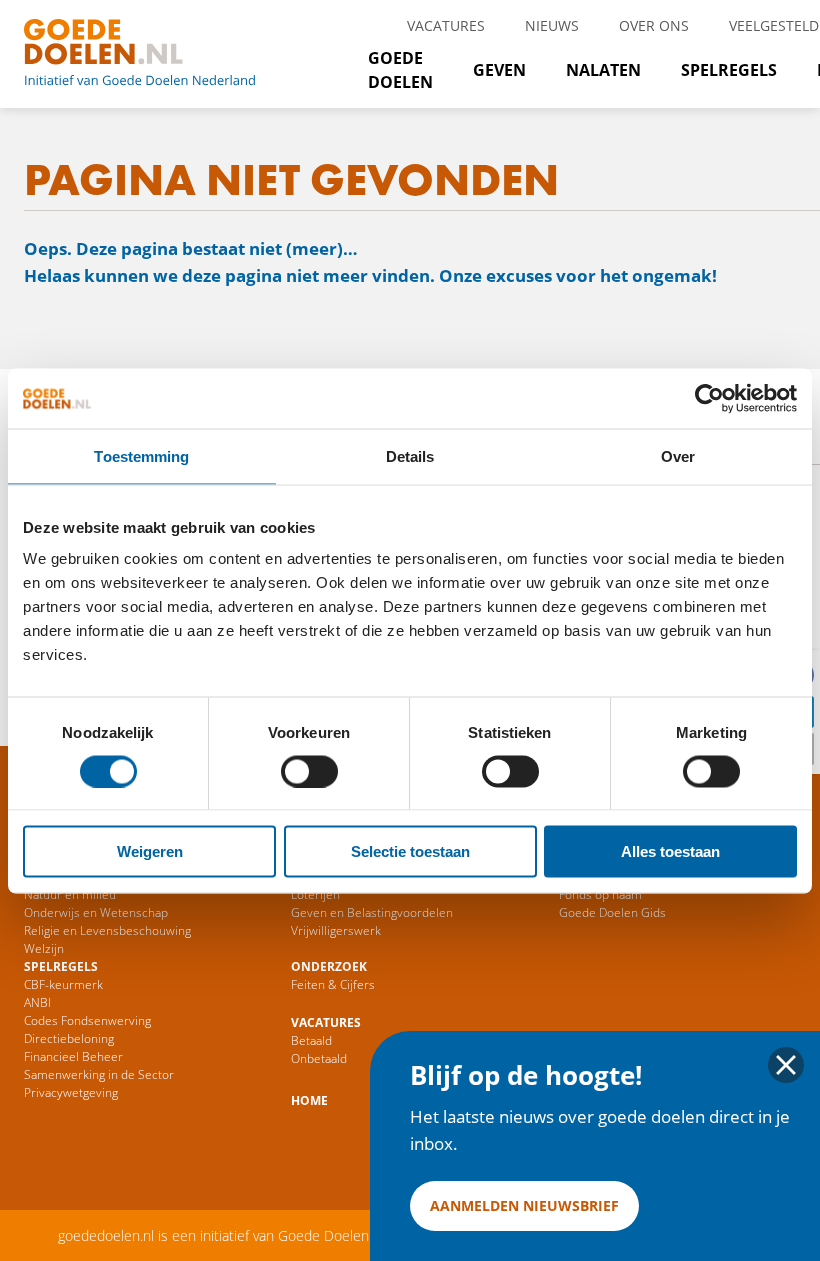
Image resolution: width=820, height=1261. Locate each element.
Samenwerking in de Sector (99, 1074)
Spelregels (729, 70)
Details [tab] (410, 455)
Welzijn (44, 948)
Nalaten (603, 70)
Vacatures (446, 25)
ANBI (37, 1002)
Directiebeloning (69, 1038)
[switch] (309, 771)
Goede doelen (164, 54)
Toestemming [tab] (141, 455)
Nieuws (552, 25)
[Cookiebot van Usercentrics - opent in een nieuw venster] (709, 398)
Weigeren (150, 851)
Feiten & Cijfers (333, 984)
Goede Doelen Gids (612, 912)
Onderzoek (329, 966)
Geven (499, 70)
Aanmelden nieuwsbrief (524, 1205)
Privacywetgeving (71, 1092)
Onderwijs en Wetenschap (96, 912)
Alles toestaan (670, 851)
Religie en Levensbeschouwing (107, 930)
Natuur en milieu (70, 894)
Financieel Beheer (73, 1056)
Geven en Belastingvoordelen (372, 912)
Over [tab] (678, 455)
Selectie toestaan (410, 851)
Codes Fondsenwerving (87, 1020)
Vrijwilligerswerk (336, 930)
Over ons (654, 25)
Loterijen (315, 894)
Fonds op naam (600, 894)
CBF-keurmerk (63, 984)
